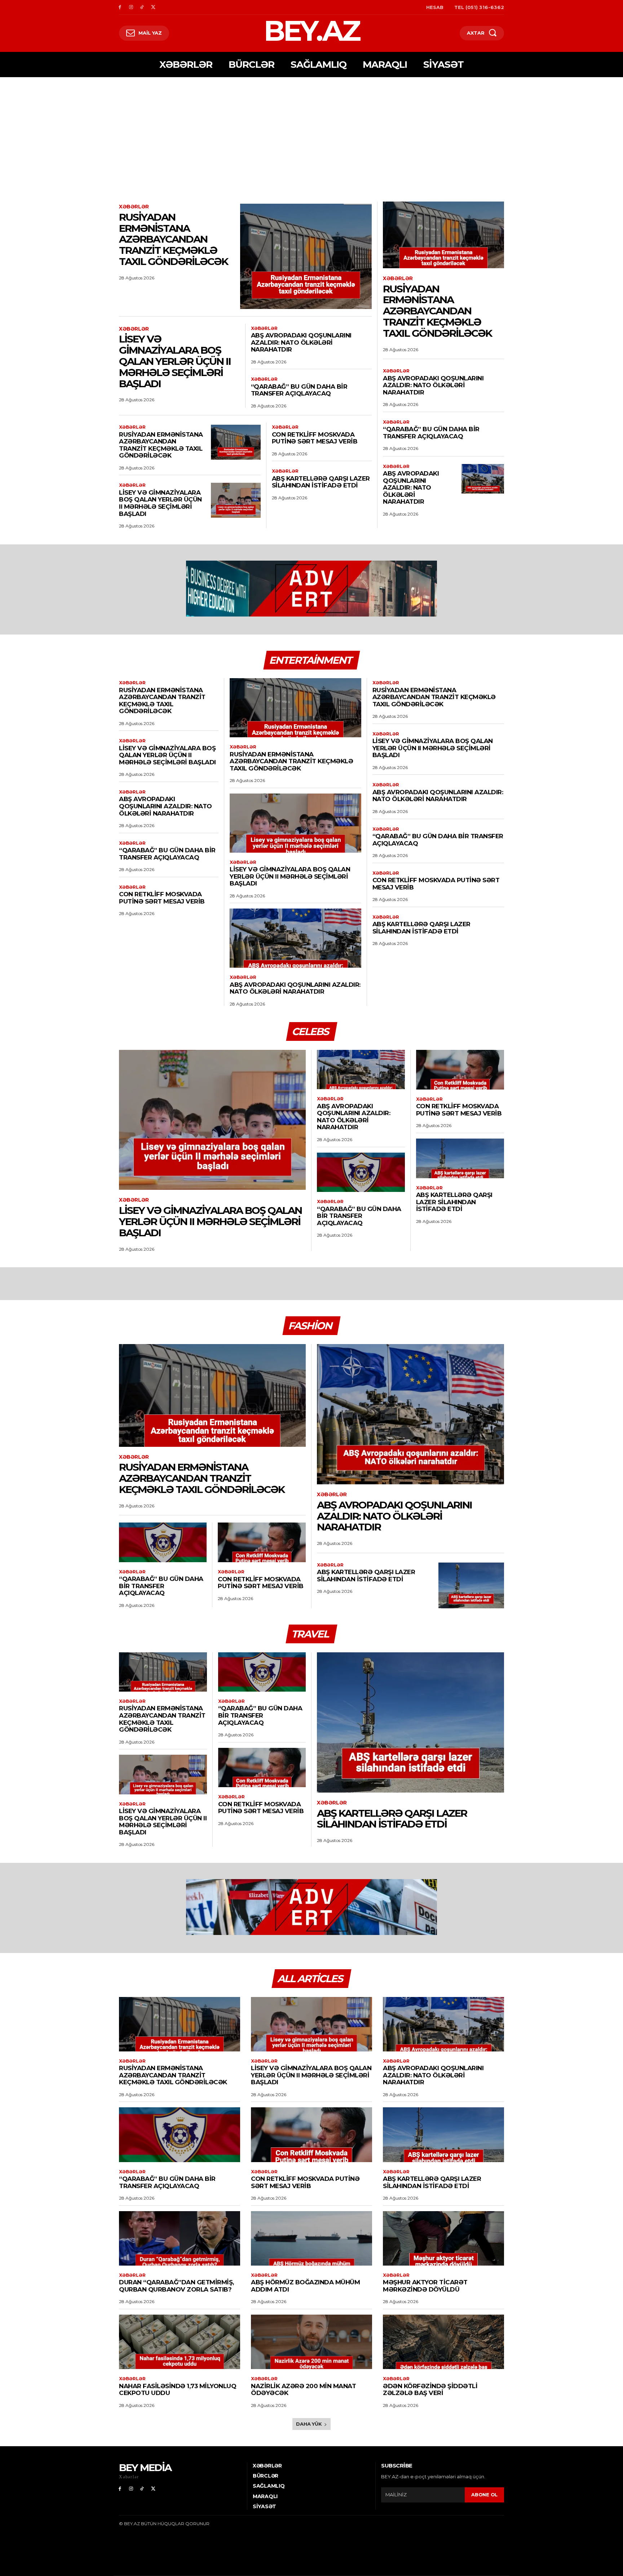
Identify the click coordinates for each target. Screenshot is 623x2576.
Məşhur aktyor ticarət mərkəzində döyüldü (425, 2286)
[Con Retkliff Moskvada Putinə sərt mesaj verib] (460, 1070)
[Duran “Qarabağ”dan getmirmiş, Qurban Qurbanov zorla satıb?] (180, 2238)
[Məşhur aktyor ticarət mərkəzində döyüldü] (443, 2238)
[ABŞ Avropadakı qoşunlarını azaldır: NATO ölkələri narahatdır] (483, 479)
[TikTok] (142, 7)
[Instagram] (131, 7)
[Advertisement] (311, 131)
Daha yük (309, 2424)
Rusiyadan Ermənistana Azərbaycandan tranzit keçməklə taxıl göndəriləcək (173, 239)
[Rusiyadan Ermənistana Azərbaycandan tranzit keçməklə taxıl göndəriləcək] (306, 256)
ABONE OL (484, 2495)
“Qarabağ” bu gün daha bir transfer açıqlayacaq (299, 390)
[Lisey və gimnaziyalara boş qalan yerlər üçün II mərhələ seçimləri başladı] (236, 500)
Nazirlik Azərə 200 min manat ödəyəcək (303, 2390)
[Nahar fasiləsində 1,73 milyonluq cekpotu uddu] (180, 2342)
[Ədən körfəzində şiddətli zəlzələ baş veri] (443, 2342)
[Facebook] (120, 7)
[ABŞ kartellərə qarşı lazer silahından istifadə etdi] (460, 1158)
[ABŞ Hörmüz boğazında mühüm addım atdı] (311, 2238)
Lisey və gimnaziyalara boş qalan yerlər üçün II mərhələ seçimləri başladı (175, 361)
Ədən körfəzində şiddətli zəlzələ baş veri (430, 2390)
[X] (153, 7)
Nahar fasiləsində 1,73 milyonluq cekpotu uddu (178, 2390)
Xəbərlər (134, 207)
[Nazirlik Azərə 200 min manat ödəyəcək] (311, 2342)
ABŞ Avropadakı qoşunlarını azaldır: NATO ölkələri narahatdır (301, 342)
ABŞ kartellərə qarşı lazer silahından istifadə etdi (321, 482)
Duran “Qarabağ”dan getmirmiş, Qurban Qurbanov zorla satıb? (176, 2286)
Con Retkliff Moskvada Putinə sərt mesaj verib (315, 438)
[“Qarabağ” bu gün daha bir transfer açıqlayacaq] (361, 1172)
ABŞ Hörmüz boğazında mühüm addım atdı (305, 2286)
